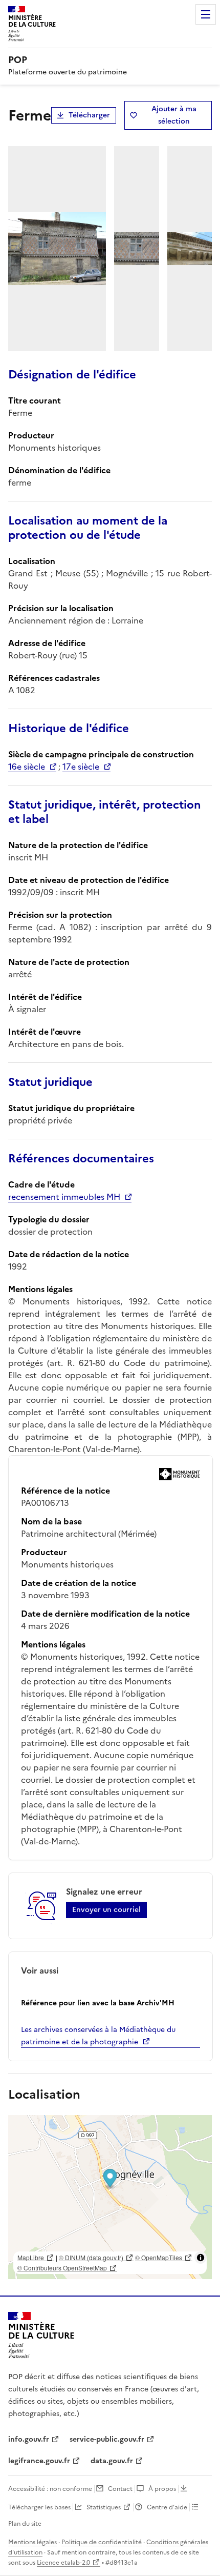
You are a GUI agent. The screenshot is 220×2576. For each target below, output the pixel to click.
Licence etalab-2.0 (63, 2563)
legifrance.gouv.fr (39, 2461)
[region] (110, 2197)
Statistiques (104, 2507)
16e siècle (27, 767)
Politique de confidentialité (102, 2542)
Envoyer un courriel (106, 1910)
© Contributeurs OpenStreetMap (62, 2268)
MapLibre (31, 2257)
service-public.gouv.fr (107, 2439)
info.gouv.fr (29, 2439)
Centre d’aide (167, 2507)
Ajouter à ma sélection (174, 115)
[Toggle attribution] (201, 2258)
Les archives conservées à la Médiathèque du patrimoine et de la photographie (98, 2036)
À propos (162, 2489)
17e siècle (81, 767)
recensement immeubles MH (64, 1197)
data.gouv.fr (112, 2461)
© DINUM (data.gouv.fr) (91, 2257)
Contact (120, 2489)
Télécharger (89, 115)
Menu (206, 14)
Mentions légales (32, 2542)
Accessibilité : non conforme (50, 2489)
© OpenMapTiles (159, 2257)
